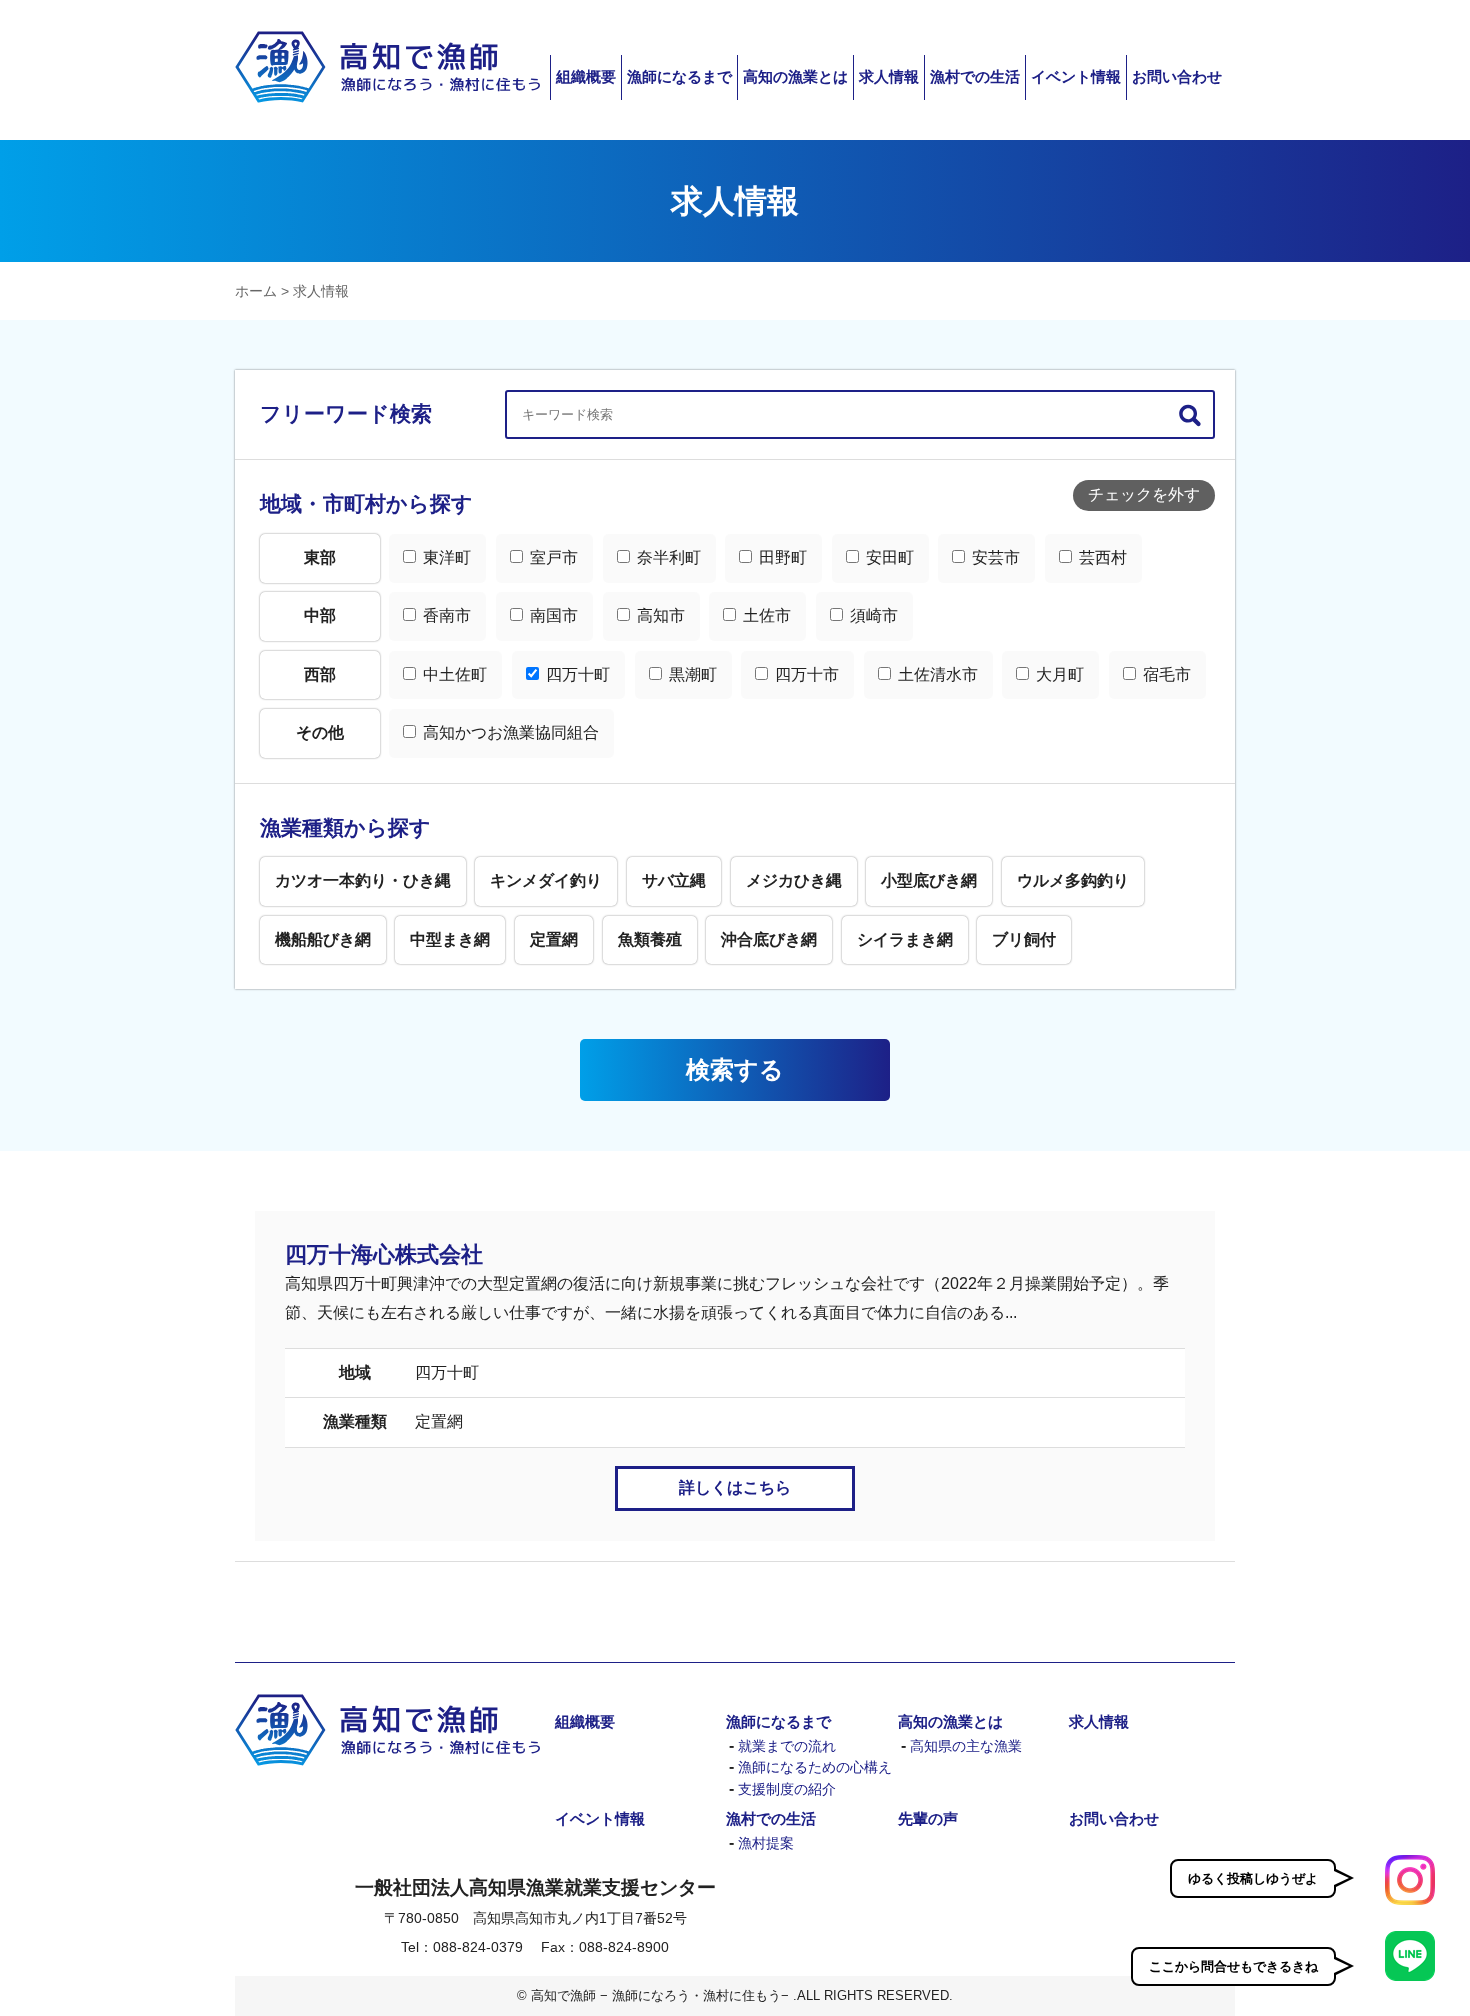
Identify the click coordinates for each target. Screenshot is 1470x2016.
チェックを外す (1144, 494)
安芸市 (994, 557)
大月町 (1058, 674)
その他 (320, 732)
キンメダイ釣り (546, 880)
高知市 (659, 615)
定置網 (554, 939)
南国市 (552, 615)
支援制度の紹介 (787, 1789)
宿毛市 (1165, 674)
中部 (320, 615)
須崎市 (872, 615)
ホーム (256, 291)
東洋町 (445, 557)
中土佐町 (453, 674)
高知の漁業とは (795, 76)
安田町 (888, 557)
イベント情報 (1076, 76)
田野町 (781, 557)
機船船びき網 (323, 939)
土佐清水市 (936, 674)
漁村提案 (766, 1843)
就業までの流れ (787, 1746)
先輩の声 (928, 1818)
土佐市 (765, 615)
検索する (735, 1069)
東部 (320, 557)
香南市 (445, 615)
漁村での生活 (975, 76)
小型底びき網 (929, 880)
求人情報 (889, 76)
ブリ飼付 (1024, 939)
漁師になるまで (679, 76)
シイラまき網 (905, 939)
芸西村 (1101, 557)
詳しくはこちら (735, 1487)
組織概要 (586, 76)
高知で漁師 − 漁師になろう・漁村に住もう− (387, 67)
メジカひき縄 (794, 880)
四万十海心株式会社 (384, 1254)
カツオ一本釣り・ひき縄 (363, 880)
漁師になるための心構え (815, 1767)
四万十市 (805, 674)
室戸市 (552, 557)
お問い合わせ (1177, 76)
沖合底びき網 (769, 939)
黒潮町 (691, 674)
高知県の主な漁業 (966, 1746)
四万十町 (576, 674)
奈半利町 (667, 557)
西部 (320, 674)
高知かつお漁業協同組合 (509, 732)
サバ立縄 (674, 880)
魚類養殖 (650, 939)
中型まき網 (450, 939)
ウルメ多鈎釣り (1073, 880)
